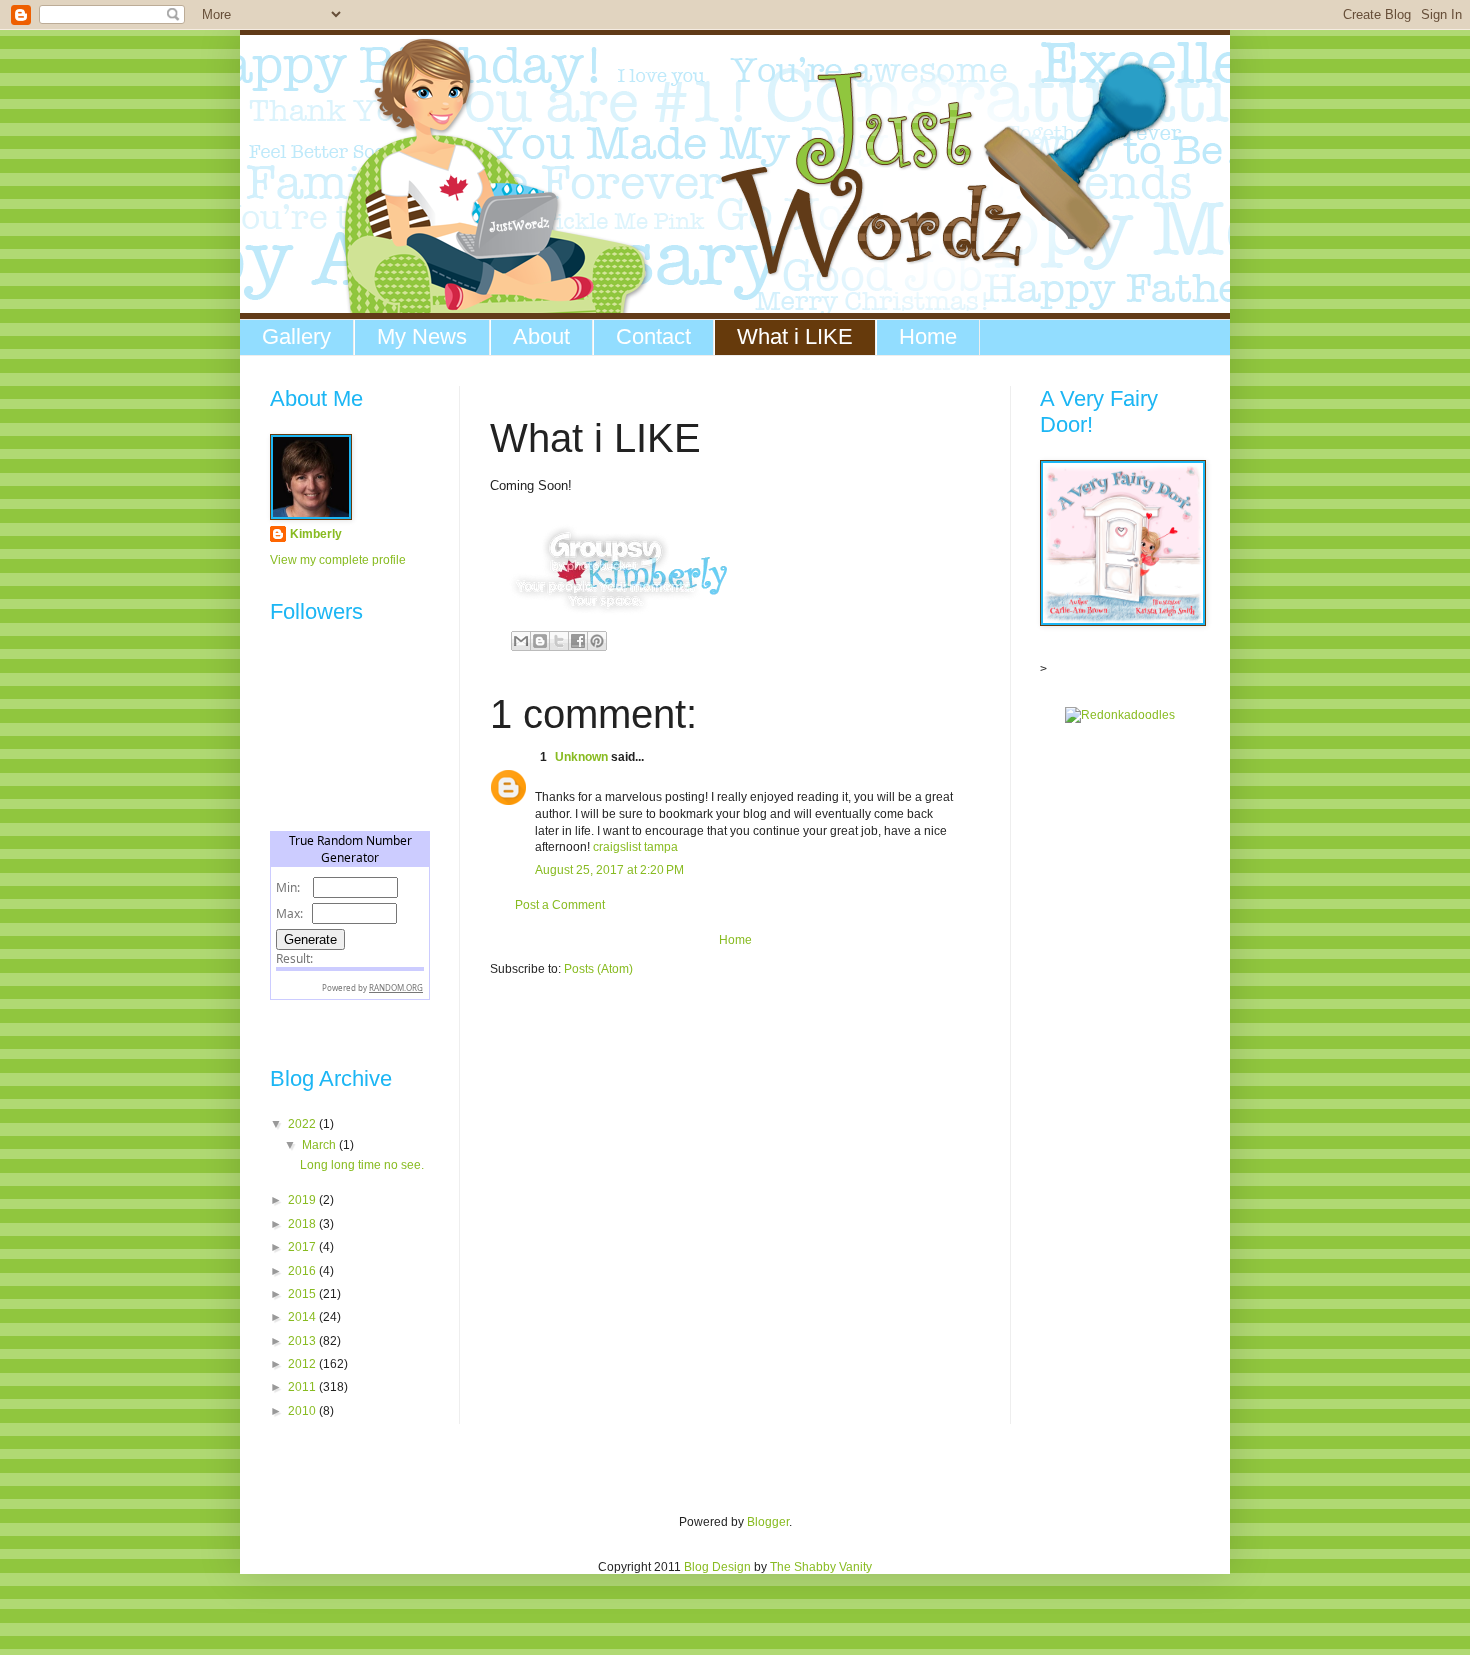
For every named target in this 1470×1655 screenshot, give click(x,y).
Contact (653, 336)
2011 (303, 1387)
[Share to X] (559, 641)
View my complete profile (338, 560)
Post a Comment (560, 905)
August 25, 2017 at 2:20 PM (609, 870)
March (320, 1145)
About (541, 336)
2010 (303, 1411)
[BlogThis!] (540, 641)
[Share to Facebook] (578, 641)
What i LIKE (795, 336)
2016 (303, 1271)
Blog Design (717, 1567)
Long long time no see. (362, 1165)
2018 (303, 1224)
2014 (303, 1317)
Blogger (768, 1522)
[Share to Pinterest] (597, 641)
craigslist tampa (635, 847)
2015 (303, 1294)
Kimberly (316, 534)
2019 (303, 1200)
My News (422, 336)
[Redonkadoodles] (1120, 715)
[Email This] (521, 641)
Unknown (581, 757)
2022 (303, 1124)
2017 (303, 1247)
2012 (303, 1364)
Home (928, 336)
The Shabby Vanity (821, 1567)
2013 (303, 1341)
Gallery (296, 336)
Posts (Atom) (598, 969)
